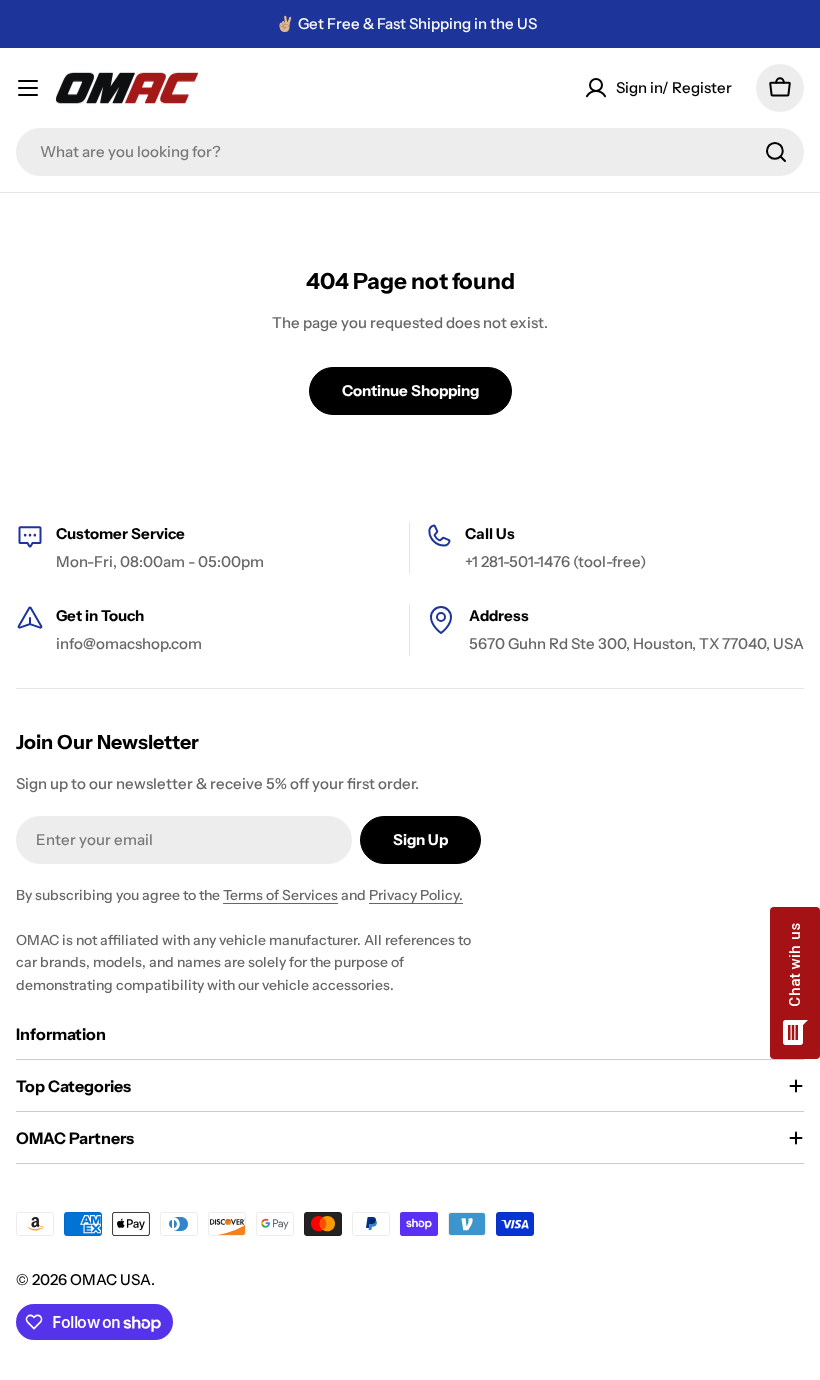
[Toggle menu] (28, 88)
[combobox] (410, 152)
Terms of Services (280, 895)
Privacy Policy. (416, 895)
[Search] (776, 152)
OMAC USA (110, 1279)
